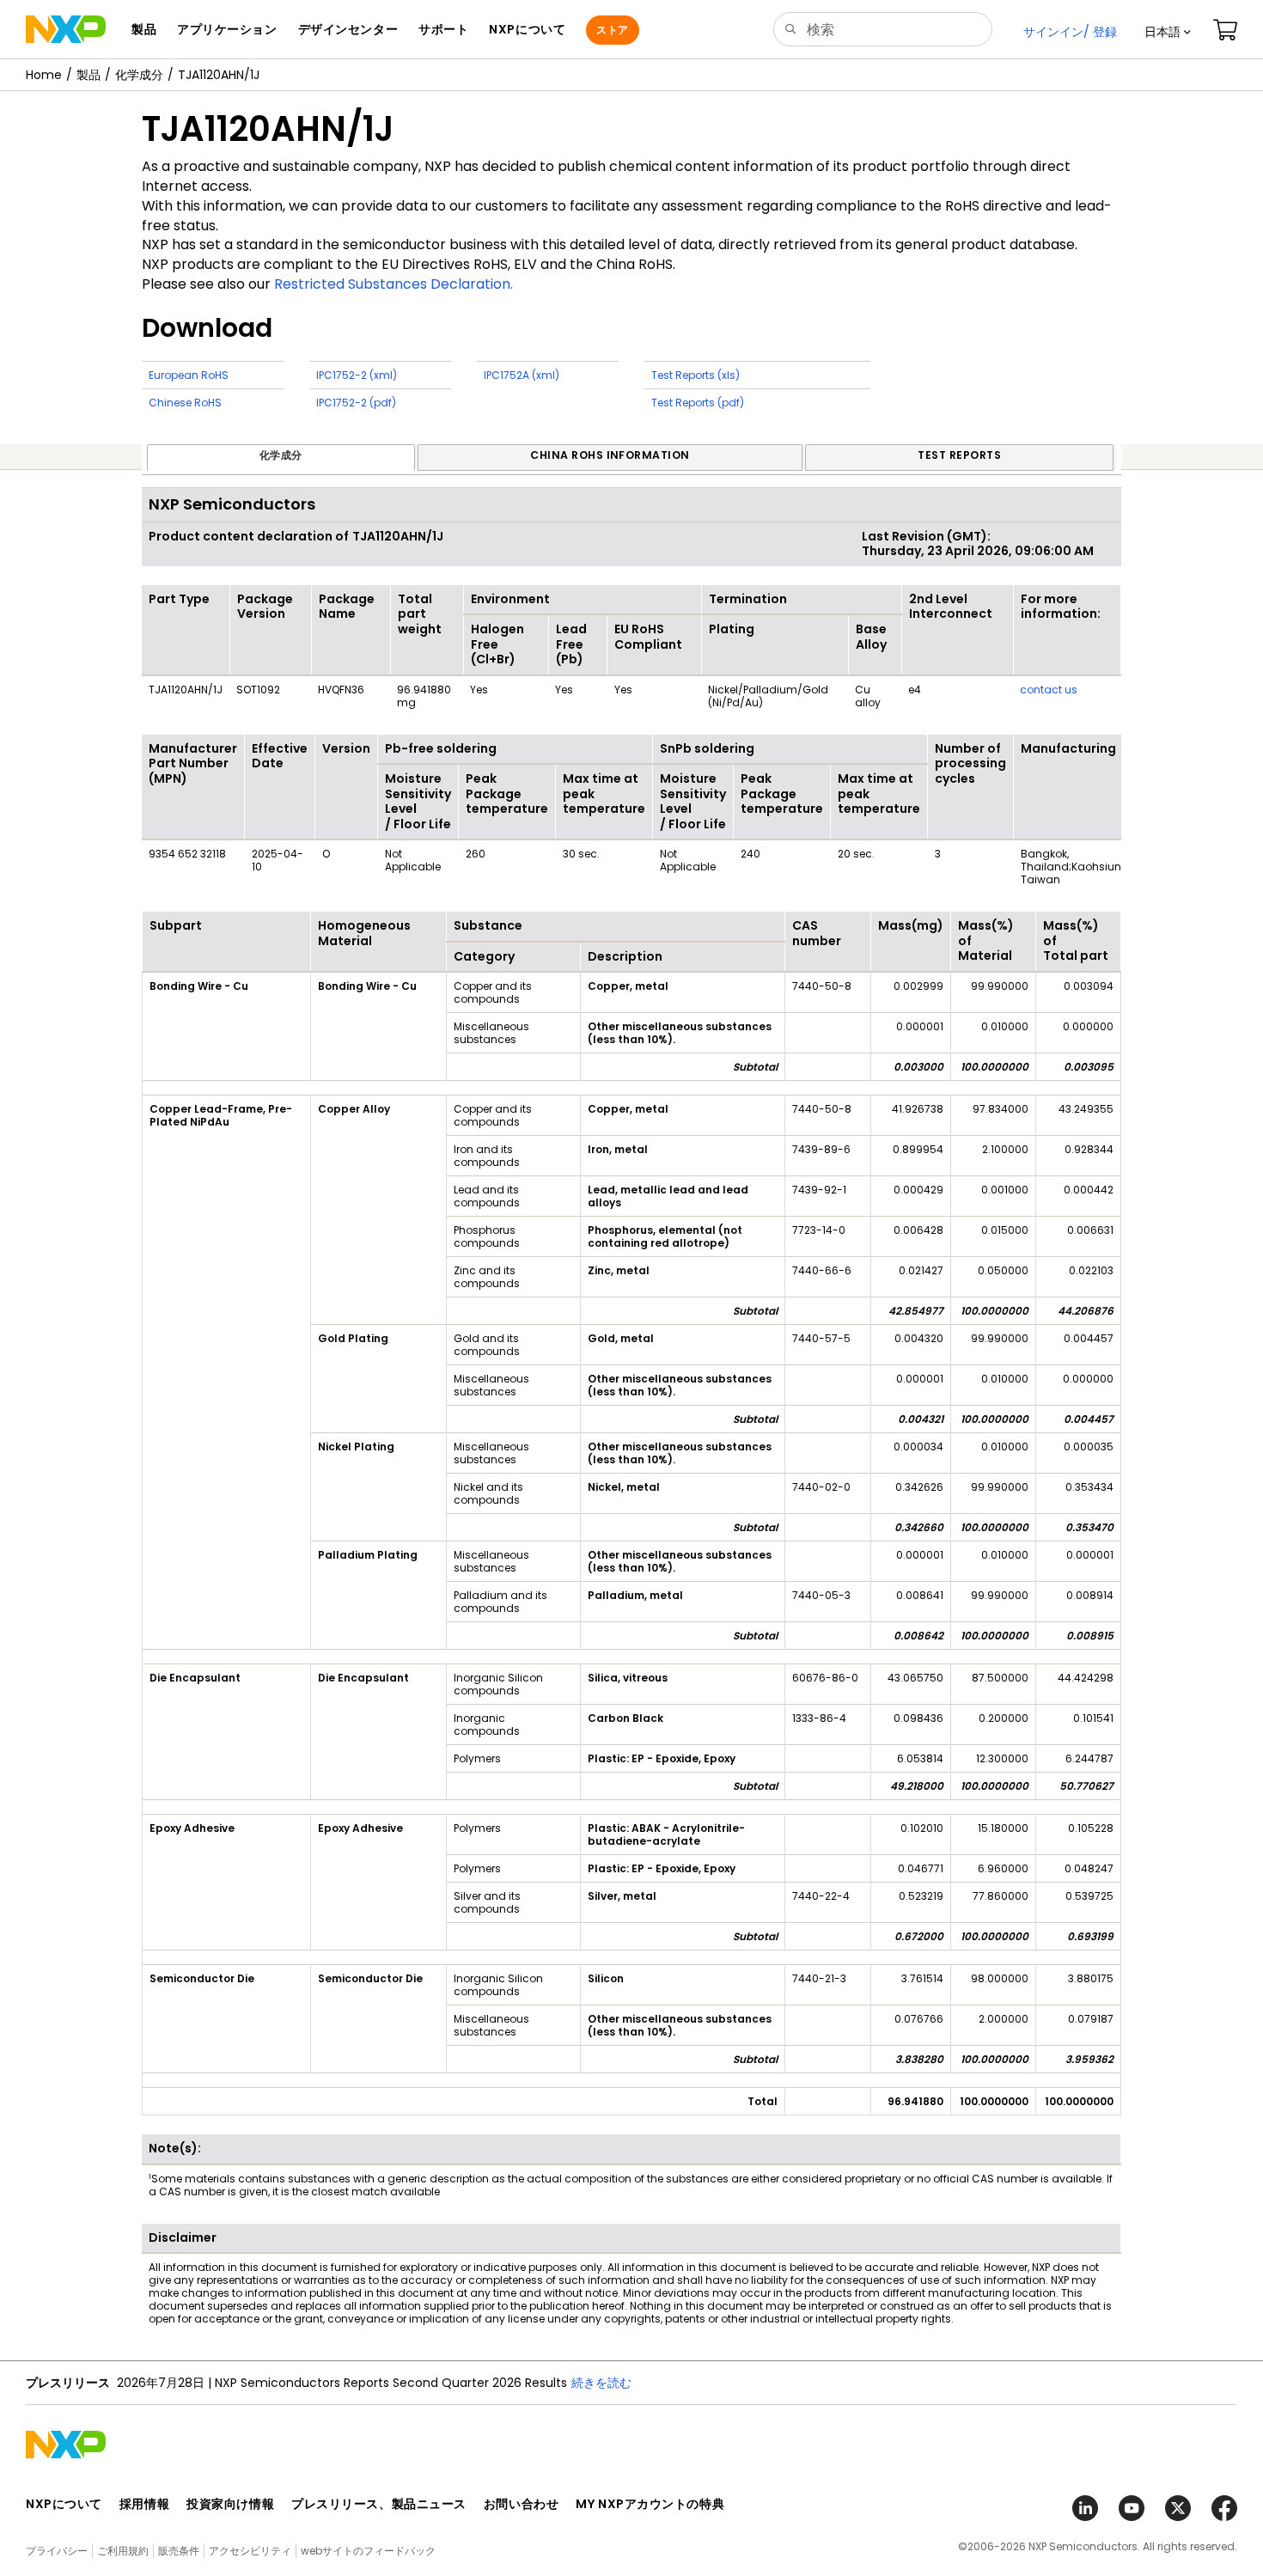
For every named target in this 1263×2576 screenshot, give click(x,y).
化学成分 (139, 75)
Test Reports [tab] (959, 455)
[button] (1168, 32)
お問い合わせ (521, 2504)
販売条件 (179, 2551)
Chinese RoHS (185, 403)
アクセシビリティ (250, 2551)
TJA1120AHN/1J (219, 75)
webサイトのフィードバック (368, 2551)
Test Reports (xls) (696, 375)
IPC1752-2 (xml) (357, 375)
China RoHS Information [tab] (610, 455)
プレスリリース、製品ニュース (379, 2504)
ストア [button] (612, 30)
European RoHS (189, 375)
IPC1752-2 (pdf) (356, 403)
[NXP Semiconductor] (66, 29)
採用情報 (144, 2504)
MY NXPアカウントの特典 (650, 2504)
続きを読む (803, 2383)
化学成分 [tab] (281, 455)
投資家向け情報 (230, 2504)
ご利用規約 (123, 2551)
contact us (1049, 690)
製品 (88, 75)
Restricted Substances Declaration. (394, 284)
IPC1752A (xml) (522, 375)
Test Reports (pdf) (698, 403)
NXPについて (64, 2504)
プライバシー (57, 2551)
